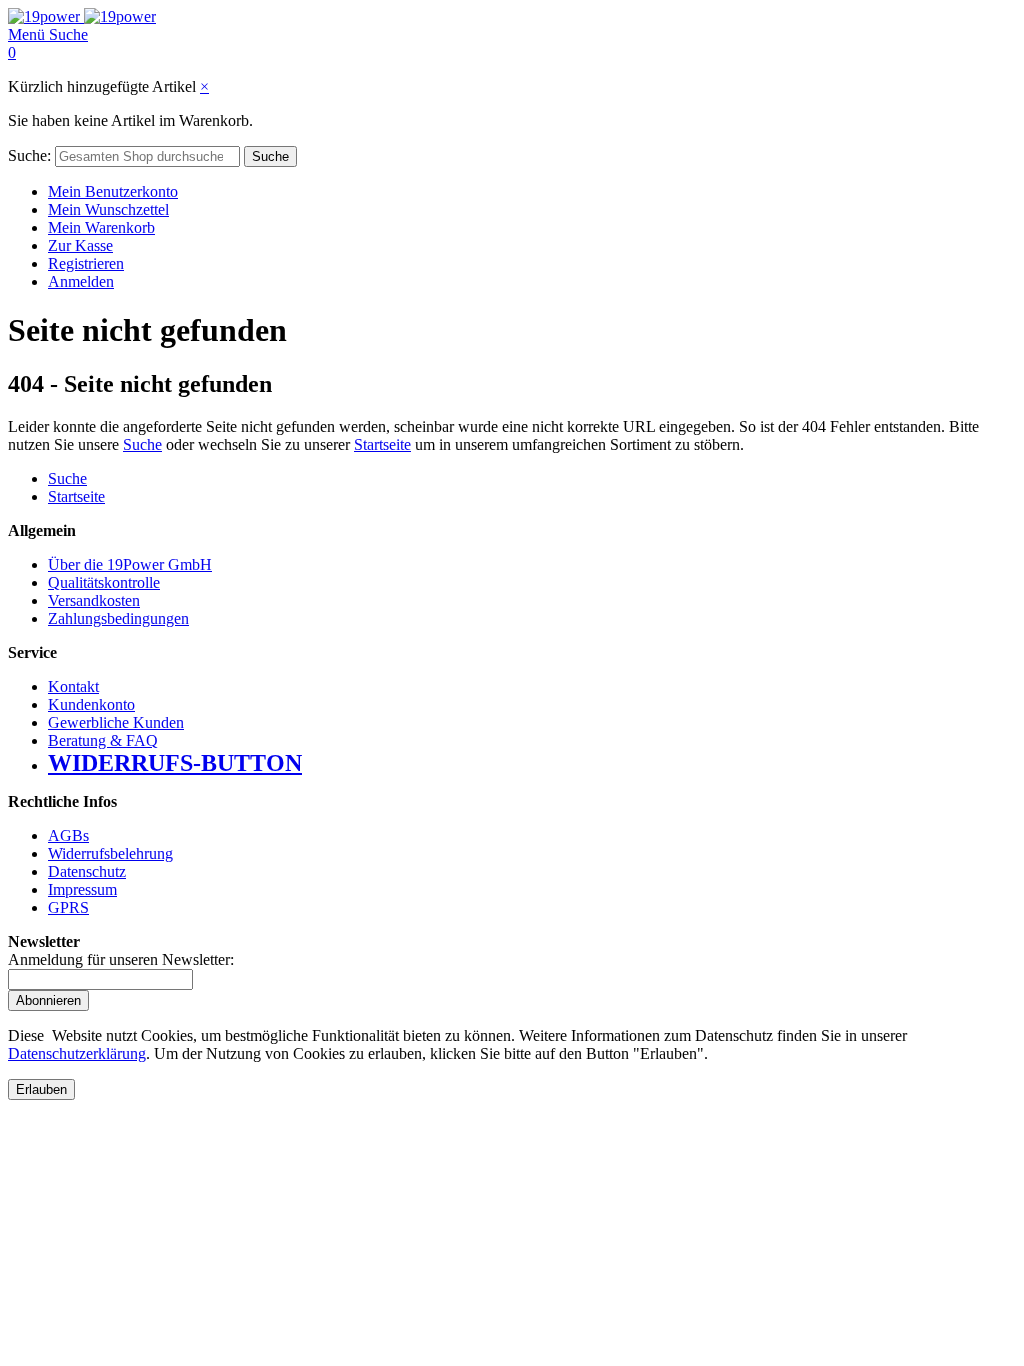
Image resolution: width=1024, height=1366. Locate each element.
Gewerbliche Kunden (116, 722)
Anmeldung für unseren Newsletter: (121, 959)
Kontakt (73, 686)
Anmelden (81, 281)
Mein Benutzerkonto (113, 191)
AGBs (68, 835)
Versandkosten (94, 600)
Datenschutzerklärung (77, 1053)
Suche (142, 444)
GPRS (68, 907)
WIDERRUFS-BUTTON (175, 763)
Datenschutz (87, 871)
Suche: (29, 155)
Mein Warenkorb (101, 227)
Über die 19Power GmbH (130, 564)
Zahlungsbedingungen (118, 618)
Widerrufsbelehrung (110, 853)
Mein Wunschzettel (108, 209)
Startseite (382, 444)
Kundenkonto (91, 704)
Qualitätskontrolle (104, 582)
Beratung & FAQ (103, 740)
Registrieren (86, 263)
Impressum (82, 889)
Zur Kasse (80, 245)
